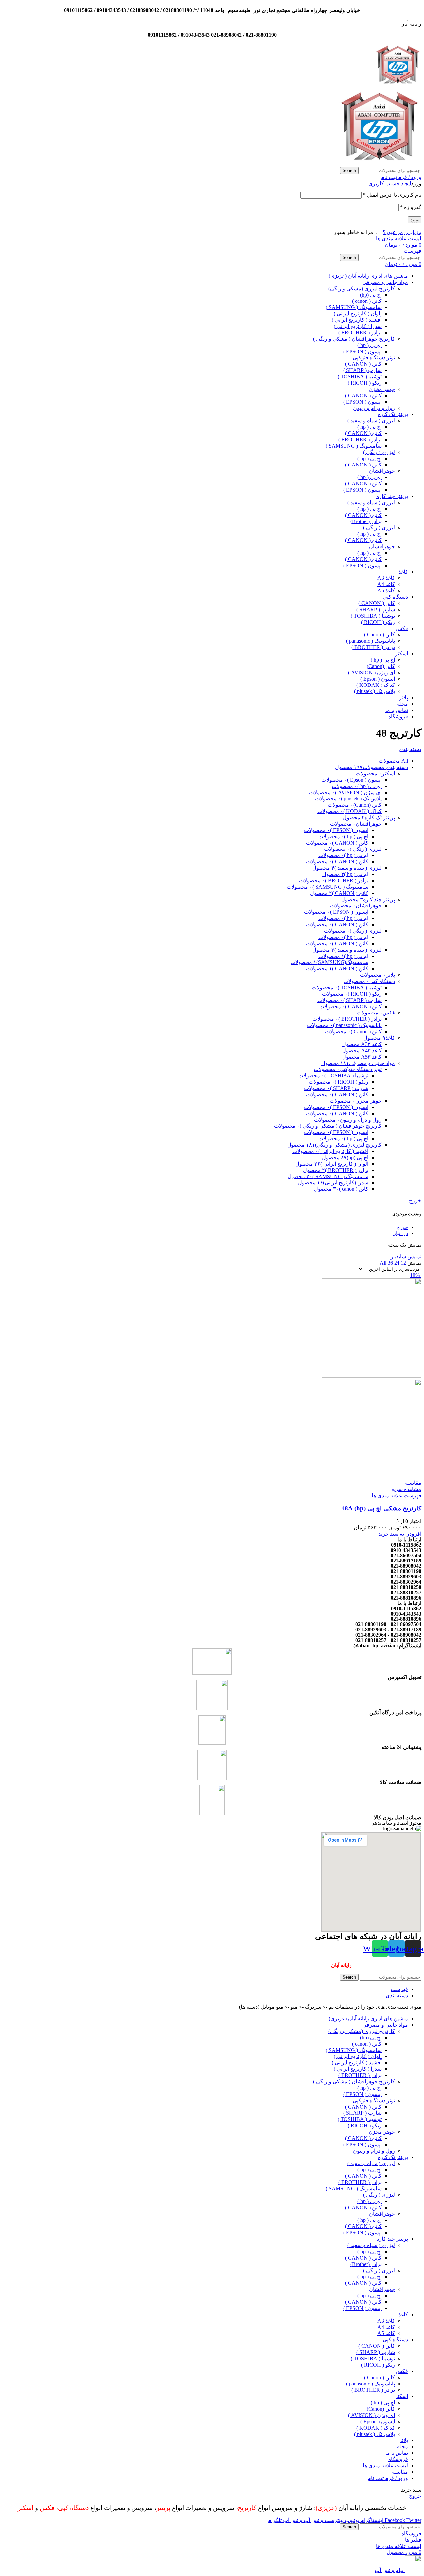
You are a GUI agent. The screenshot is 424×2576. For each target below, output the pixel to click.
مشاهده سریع (406, 1489)
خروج (415, 1201)
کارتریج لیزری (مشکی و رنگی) (362, 288)
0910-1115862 (406, 1608)
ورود (415, 220)
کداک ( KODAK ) (376, 685)
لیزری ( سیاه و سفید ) (371, 421)
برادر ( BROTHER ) (360, 332)
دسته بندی (410, 749)
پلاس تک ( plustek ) (374, 691)
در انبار (401, 1233)
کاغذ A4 (386, 584)
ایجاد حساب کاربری (390, 183)
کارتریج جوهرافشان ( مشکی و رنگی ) (354, 339)
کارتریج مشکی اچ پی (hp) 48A (381, 1508)
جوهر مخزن (382, 389)
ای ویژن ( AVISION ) (371, 672)
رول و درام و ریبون (374, 408)
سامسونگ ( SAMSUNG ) (354, 307)
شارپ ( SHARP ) (362, 370)
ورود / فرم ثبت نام (388, 2478)
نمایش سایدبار (406, 1257)
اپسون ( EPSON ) (362, 351)
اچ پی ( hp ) (370, 345)
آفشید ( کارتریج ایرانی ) (357, 320)
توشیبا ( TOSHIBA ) (360, 377)
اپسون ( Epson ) (378, 679)
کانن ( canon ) (367, 301)
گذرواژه (411, 207)
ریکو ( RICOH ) (365, 383)
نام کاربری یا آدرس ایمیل (392, 195)
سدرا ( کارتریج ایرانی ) (358, 326)
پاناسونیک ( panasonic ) (371, 641)
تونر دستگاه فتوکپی (374, 358)
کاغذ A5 (386, 591)
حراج (403, 1227)
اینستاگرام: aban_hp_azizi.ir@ (387, 1645)
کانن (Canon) (381, 666)
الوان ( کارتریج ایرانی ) (358, 314)
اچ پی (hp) (371, 295)
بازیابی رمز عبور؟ (402, 232)
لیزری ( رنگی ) (379, 452)
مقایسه (400, 2472)
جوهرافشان (382, 471)
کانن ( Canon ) (379, 635)
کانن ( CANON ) (363, 364)
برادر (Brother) (366, 521)
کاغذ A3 (386, 578)
